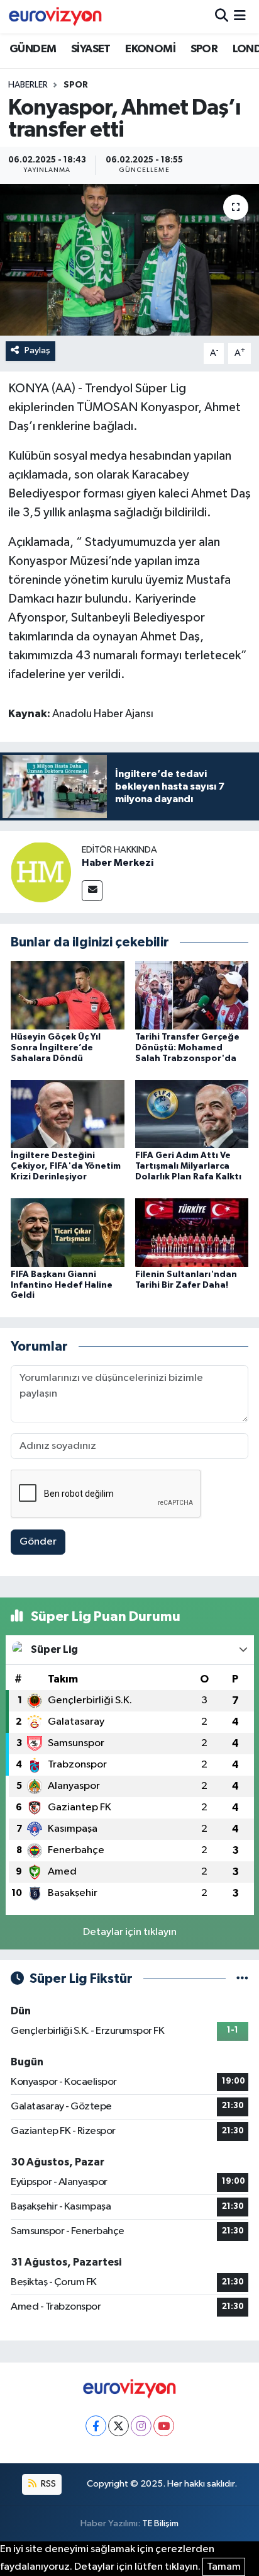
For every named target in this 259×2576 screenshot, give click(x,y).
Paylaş (37, 350)
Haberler (28, 85)
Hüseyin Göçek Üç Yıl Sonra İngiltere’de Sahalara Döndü (56, 1048)
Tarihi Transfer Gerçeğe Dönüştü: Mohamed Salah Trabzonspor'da (187, 1048)
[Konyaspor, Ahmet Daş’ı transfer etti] (129, 260)
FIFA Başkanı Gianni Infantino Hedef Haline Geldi (62, 1285)
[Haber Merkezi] (41, 872)
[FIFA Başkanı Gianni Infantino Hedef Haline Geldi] (68, 1232)
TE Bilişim (160, 2523)
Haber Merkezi (118, 863)
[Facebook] (96, 2426)
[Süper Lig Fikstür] (242, 1979)
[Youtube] (164, 2426)
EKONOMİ (150, 49)
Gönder (38, 1542)
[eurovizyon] (55, 16)
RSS (47, 2484)
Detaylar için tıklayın (130, 1932)
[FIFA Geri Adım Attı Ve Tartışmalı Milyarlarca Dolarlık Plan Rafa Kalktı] (192, 1114)
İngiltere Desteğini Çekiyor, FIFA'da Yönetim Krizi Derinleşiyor (66, 1166)
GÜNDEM (33, 49)
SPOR (204, 49)
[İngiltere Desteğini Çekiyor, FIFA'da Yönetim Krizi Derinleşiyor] (68, 1114)
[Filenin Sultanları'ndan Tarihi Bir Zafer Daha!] (192, 1232)
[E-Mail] (92, 891)
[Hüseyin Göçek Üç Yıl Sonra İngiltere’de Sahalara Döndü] (68, 995)
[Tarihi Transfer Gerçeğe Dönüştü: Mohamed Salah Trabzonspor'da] (192, 995)
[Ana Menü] (240, 17)
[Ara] (222, 17)
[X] (118, 2426)
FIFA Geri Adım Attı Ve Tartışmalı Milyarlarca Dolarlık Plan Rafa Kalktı (188, 1166)
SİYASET (91, 49)
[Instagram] (141, 2426)
